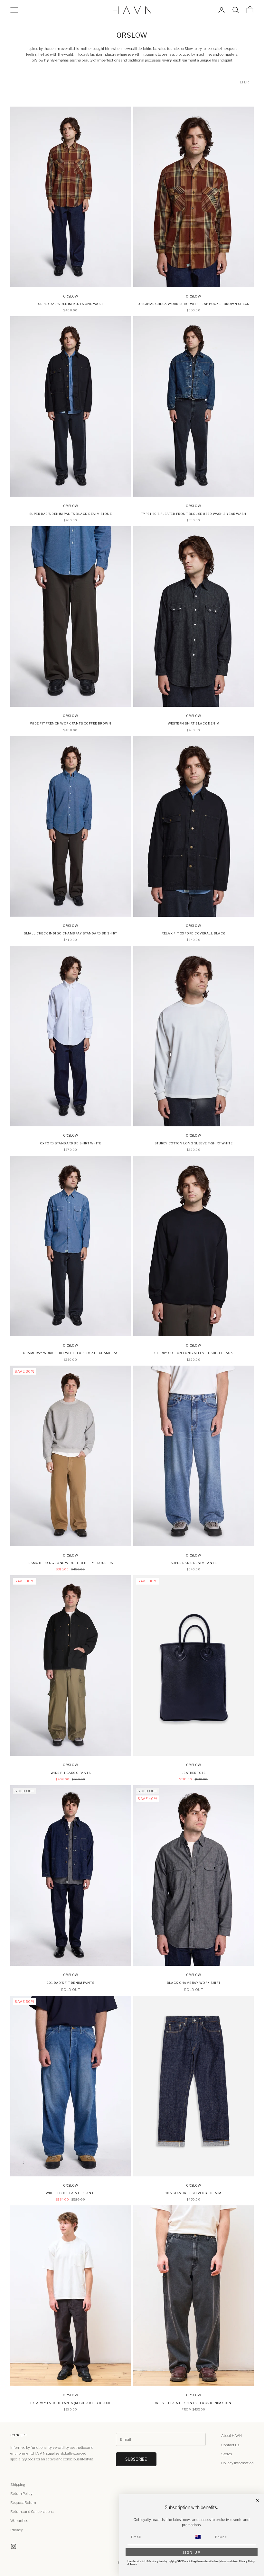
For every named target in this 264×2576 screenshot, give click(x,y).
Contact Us (230, 2445)
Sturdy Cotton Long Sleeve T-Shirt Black (194, 1353)
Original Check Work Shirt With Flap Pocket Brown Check (193, 304)
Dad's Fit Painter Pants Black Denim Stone (194, 2403)
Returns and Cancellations (32, 2512)
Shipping (18, 2485)
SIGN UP (192, 2552)
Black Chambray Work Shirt (194, 1983)
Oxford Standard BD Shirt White (71, 1143)
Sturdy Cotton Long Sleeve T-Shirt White (194, 1143)
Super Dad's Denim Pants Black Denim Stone (71, 514)
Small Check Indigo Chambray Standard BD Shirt (71, 933)
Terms (133, 2564)
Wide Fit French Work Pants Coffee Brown (71, 723)
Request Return (23, 2503)
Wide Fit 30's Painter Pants (71, 2193)
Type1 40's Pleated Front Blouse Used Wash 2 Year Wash (193, 514)
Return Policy (21, 2494)
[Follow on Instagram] (14, 2546)
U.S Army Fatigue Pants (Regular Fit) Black (70, 2403)
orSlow (71, 296)
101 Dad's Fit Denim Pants (71, 1983)
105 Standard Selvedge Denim (193, 2193)
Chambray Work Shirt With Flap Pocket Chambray (71, 1353)
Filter (243, 82)
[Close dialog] (258, 2501)
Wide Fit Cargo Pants (71, 1773)
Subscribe (136, 2459)
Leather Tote (194, 1773)
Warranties (19, 2521)
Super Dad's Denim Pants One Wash (70, 304)
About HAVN (231, 2436)
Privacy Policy (247, 2561)
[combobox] (202, 2537)
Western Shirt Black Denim (194, 723)
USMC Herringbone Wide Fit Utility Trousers (71, 1563)
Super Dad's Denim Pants (193, 1563)
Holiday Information (237, 2463)
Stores (226, 2454)
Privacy (17, 2530)
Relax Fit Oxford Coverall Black (193, 933)
